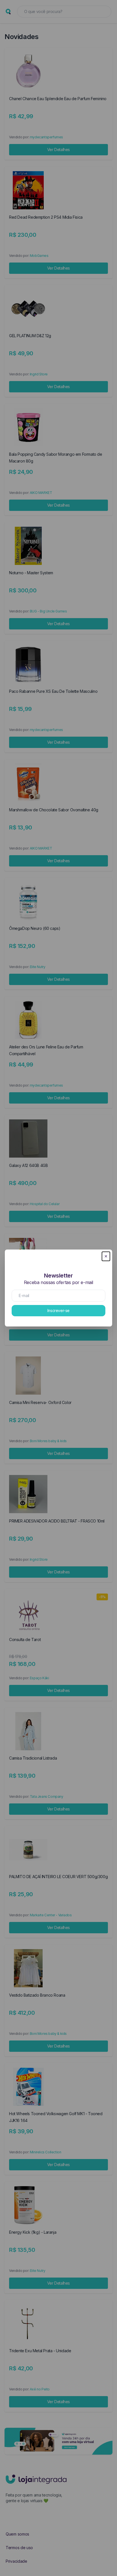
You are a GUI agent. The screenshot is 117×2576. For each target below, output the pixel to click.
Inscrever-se (58, 1310)
